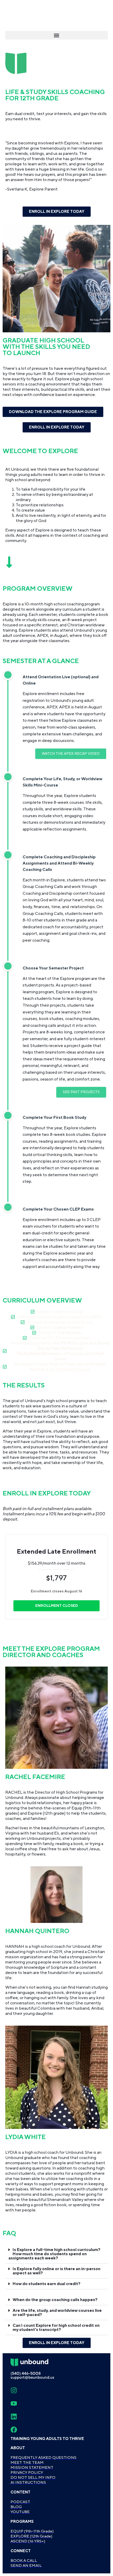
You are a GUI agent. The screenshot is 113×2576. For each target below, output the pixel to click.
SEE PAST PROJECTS (81, 1092)
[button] (56, 35)
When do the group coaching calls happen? (55, 2300)
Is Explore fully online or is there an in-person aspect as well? (56, 2271)
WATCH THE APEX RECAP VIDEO (71, 754)
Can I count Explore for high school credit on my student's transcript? (56, 2328)
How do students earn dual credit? (47, 2284)
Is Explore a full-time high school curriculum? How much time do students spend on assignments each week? (54, 2254)
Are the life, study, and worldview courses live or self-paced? (57, 2313)
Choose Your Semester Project (53, 968)
